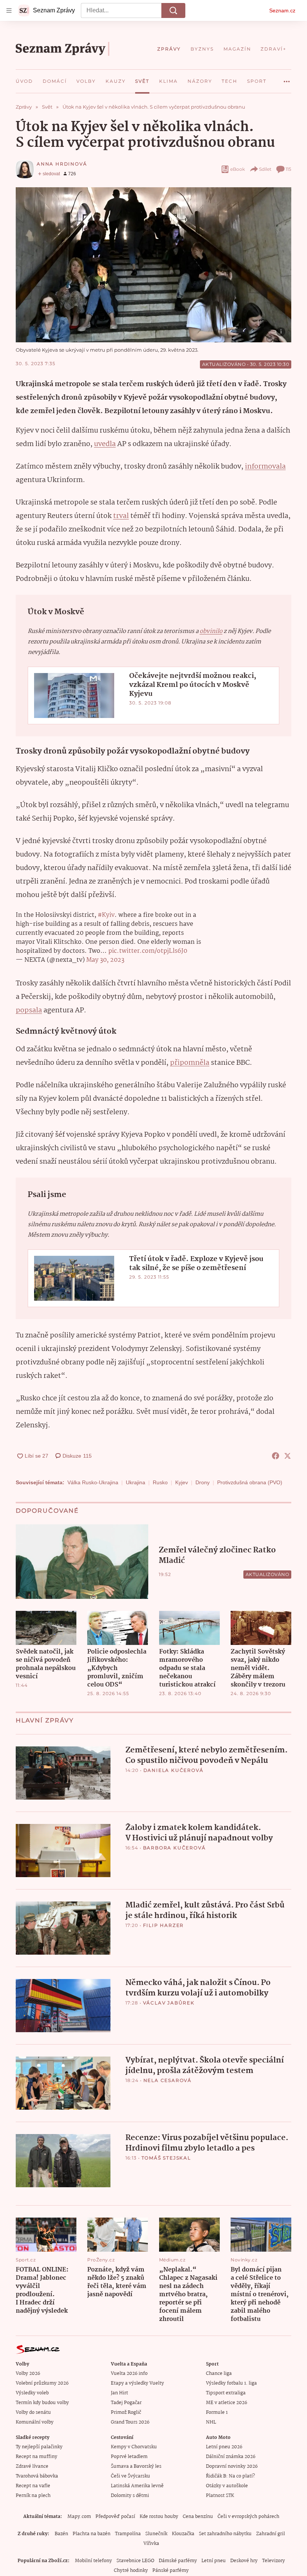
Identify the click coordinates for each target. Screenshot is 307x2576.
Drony (203, 1482)
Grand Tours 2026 (130, 2422)
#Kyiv (106, 915)
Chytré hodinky (131, 2571)
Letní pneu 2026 (224, 2447)
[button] (153, 265)
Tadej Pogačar (126, 2403)
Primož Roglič (126, 2413)
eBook (238, 169)
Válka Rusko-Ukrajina (93, 1482)
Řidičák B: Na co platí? (230, 2476)
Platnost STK (220, 2496)
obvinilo (211, 631)
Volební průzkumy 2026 (42, 2383)
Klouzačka (183, 2534)
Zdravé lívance (32, 2466)
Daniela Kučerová (174, 1770)
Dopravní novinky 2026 (232, 2466)
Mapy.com (79, 2517)
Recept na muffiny (37, 2457)
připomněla (190, 1063)
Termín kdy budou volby (42, 2403)
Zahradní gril (270, 2534)
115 (288, 169)
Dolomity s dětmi (130, 2496)
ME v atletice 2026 (227, 2403)
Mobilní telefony (93, 2561)
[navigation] (9, 10)
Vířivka (151, 2544)
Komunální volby (35, 2422)
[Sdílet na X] (288, 1456)
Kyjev (182, 1482)
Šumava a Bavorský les (136, 2466)
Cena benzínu (198, 2517)
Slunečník (156, 2534)
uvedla (105, 444)
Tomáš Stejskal (166, 2158)
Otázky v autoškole (227, 2486)
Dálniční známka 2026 (231, 2457)
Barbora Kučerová (174, 1848)
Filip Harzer (164, 1925)
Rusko (160, 1482)
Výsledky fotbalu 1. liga (231, 2383)
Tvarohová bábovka (37, 2476)
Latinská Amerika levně (137, 2486)
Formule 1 (217, 2413)
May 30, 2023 (105, 960)
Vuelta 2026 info (129, 2374)
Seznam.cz (282, 10)
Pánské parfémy (171, 2571)
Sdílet (265, 169)
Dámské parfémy (178, 2561)
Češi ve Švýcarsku (130, 2476)
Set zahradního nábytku (225, 2534)
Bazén (61, 2534)
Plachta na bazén (92, 2534)
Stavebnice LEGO (135, 2561)
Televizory (273, 2561)
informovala (265, 467)
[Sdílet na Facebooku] (276, 1456)
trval (121, 516)
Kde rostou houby (159, 2517)
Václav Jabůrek (169, 2003)
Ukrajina (136, 1482)
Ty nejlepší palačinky (39, 2447)
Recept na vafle (33, 2486)
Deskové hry (244, 2561)
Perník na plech (33, 2496)
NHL (211, 2422)
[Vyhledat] (173, 10)
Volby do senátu (33, 2413)
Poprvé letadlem (129, 2457)
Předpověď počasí (115, 2517)
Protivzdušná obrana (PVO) (250, 1482)
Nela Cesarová (168, 2080)
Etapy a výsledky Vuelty (137, 2383)
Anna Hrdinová (62, 164)
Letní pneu (214, 2561)
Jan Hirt (119, 2393)
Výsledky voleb (32, 2393)
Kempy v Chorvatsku (134, 2447)
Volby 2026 (28, 2374)
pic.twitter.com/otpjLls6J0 (148, 951)
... (287, 79)
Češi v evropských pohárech (248, 2517)
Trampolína (128, 2534)
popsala (29, 1010)
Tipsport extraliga (226, 2393)
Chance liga (219, 2374)
